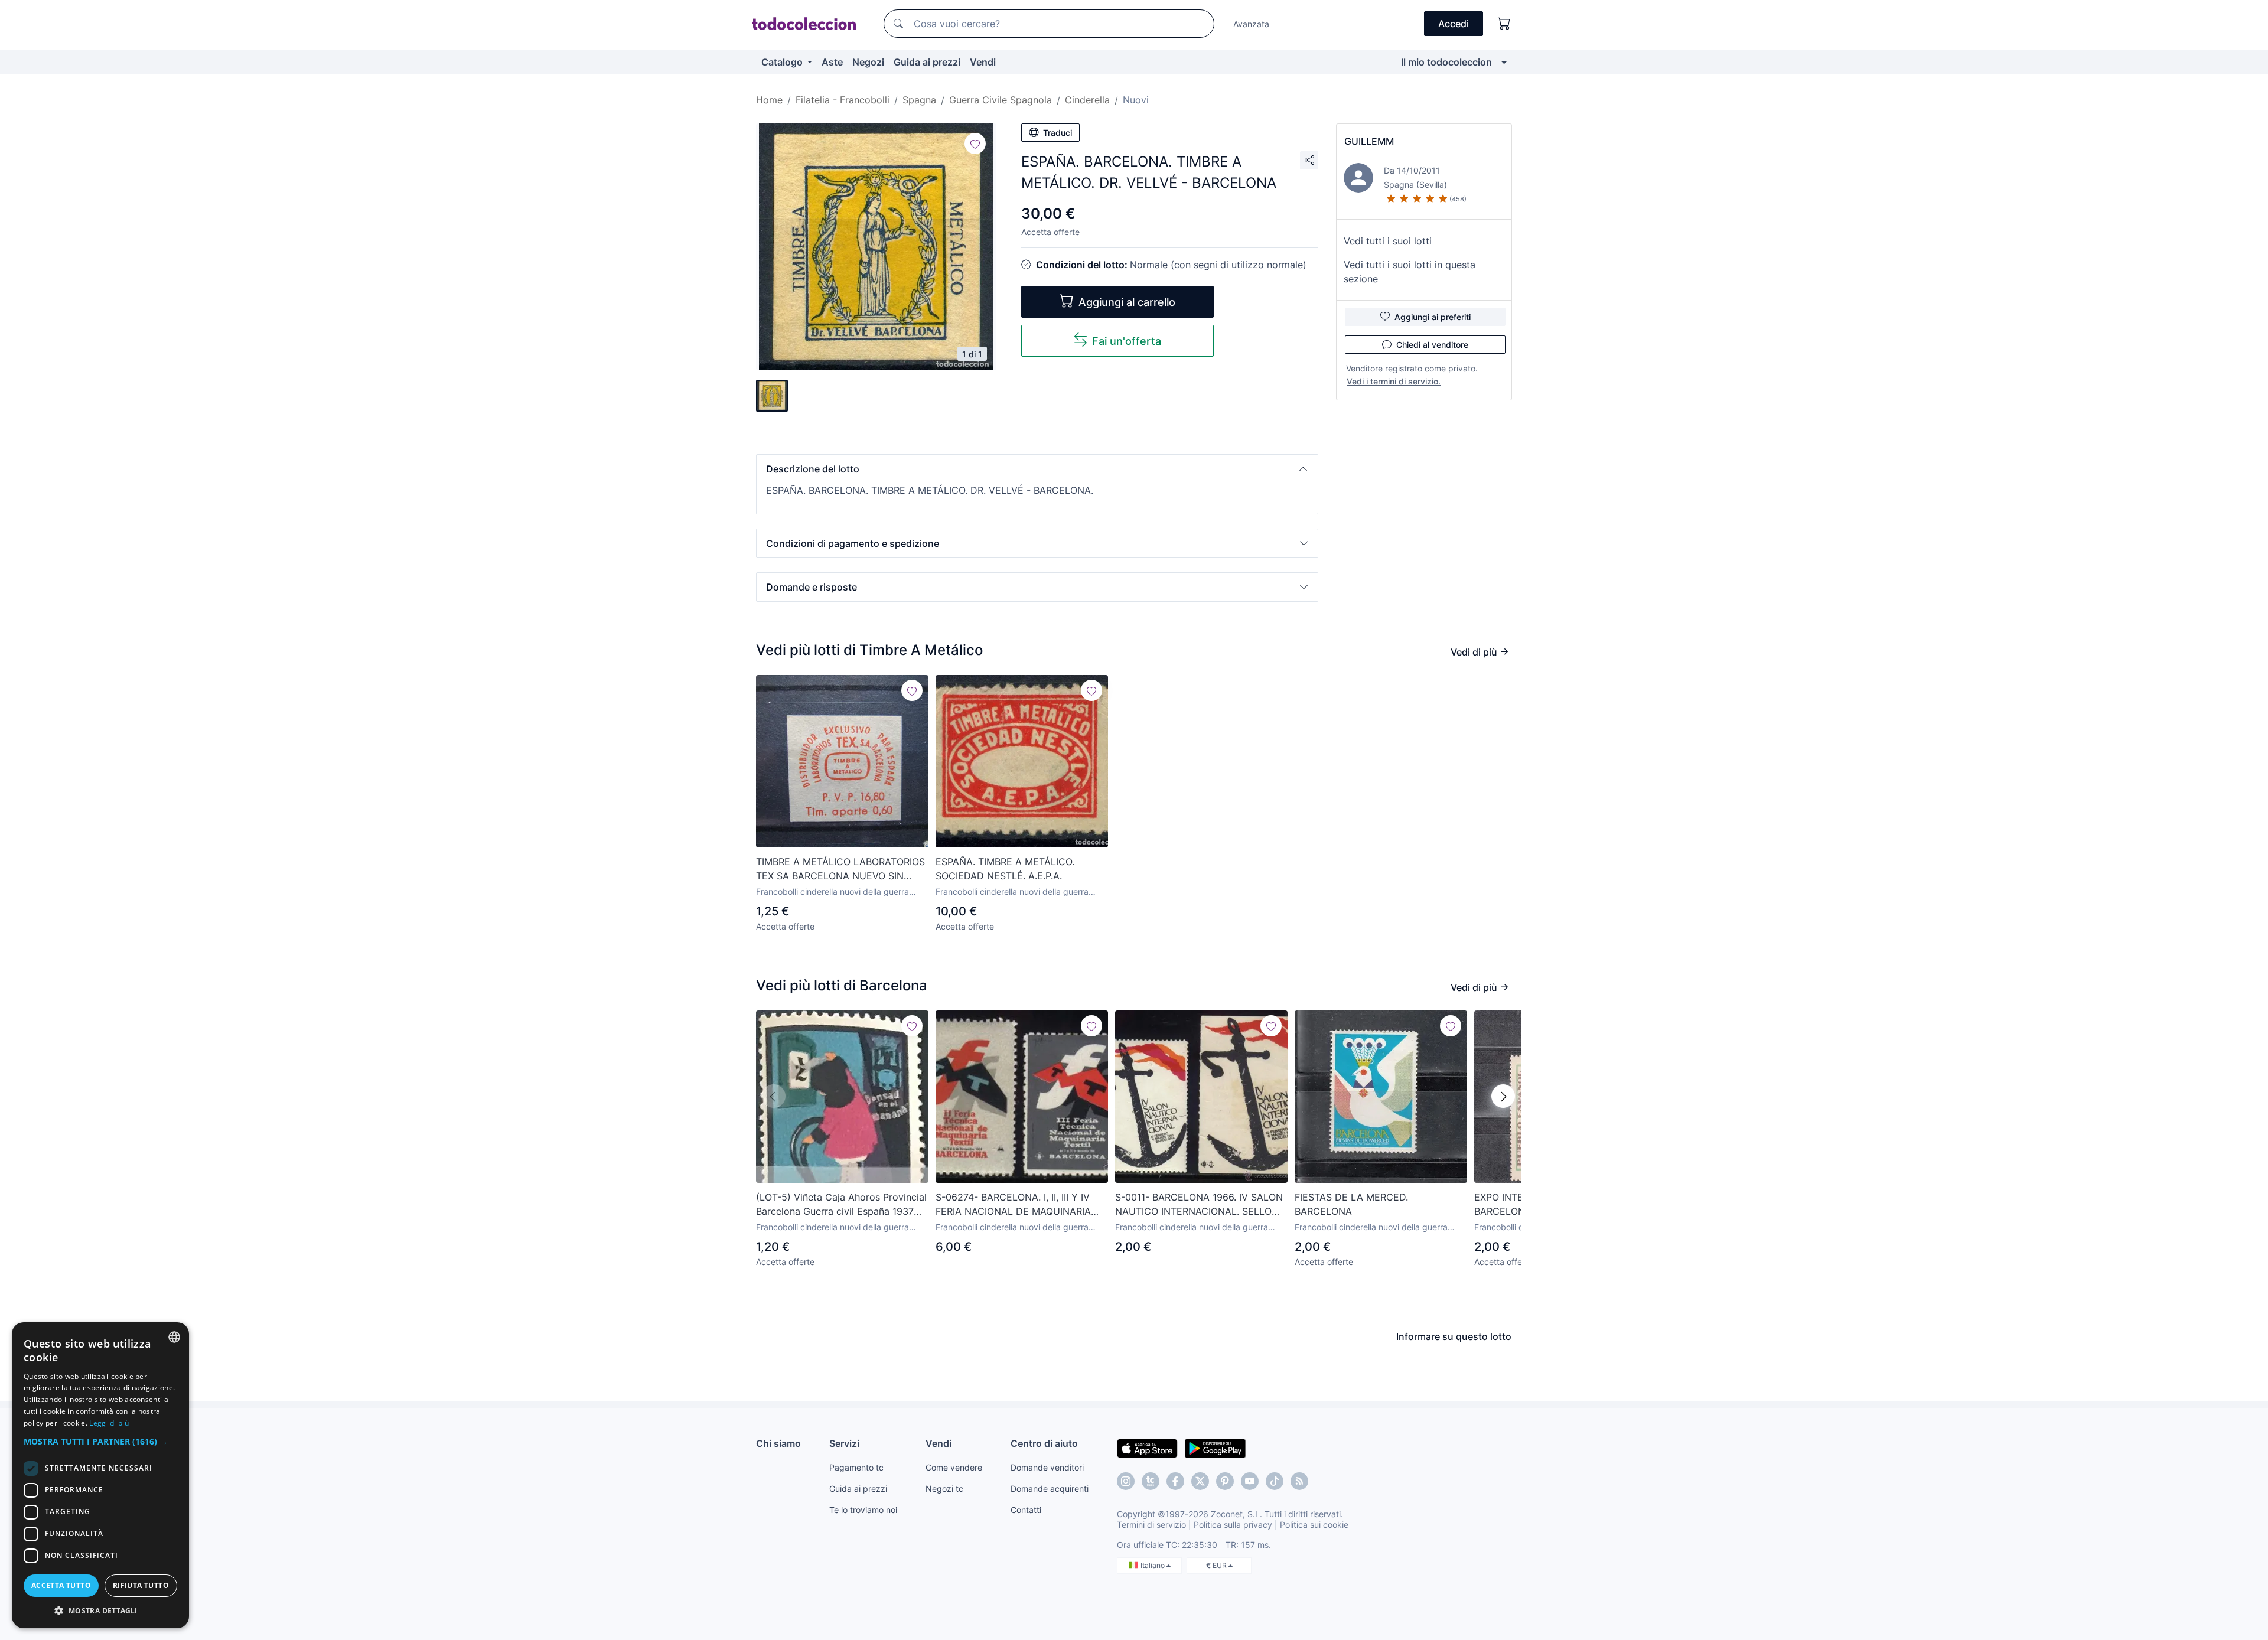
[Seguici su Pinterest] (1225, 1481)
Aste (832, 62)
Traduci (1058, 133)
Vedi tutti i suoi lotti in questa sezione (1410, 272)
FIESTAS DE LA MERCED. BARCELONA (1351, 1204)
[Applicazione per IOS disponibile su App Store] (1147, 1447)
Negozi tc (944, 1489)
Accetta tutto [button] (61, 1585)
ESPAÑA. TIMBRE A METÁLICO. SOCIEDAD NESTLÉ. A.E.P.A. (1005, 869)
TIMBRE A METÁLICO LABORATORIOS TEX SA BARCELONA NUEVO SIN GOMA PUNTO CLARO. (840, 869)
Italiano (1153, 1565)
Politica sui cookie (1314, 1525)
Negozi (868, 62)
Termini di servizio (1151, 1525)
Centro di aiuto (1044, 1443)
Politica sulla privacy (1233, 1525)
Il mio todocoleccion (1446, 62)
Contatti (1026, 1510)
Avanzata (1251, 24)
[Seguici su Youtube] (1250, 1481)
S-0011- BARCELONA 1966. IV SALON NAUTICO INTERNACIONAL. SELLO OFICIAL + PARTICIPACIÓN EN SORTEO (1199, 1205)
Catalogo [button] (783, 62)
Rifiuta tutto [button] (141, 1585)
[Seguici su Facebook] (1175, 1481)
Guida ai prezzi (927, 62)
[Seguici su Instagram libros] (1151, 1481)
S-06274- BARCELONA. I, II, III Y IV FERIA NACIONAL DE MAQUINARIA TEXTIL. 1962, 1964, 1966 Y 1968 (1013, 1205)
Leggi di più (109, 1423)
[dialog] (100, 1475)
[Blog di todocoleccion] (1299, 1481)
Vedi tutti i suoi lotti (1388, 241)
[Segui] (975, 144)
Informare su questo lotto (1454, 1336)
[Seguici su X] (1200, 1481)
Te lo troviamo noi (863, 1510)
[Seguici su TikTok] (1275, 1481)
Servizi (844, 1443)
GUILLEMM (1369, 141)
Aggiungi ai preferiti (1433, 317)
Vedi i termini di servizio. (1394, 381)
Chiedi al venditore (1432, 345)
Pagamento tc (856, 1467)
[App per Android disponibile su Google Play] (1215, 1447)
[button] (1037, 469)
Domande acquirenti (1050, 1489)
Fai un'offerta (1127, 341)
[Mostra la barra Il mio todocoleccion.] (1504, 62)
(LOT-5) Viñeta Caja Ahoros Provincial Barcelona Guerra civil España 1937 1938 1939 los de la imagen (841, 1205)
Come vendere (954, 1467)
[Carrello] (1504, 24)
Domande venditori (1047, 1467)
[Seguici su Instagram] (1126, 1481)
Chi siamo (778, 1443)
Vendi (983, 62)
